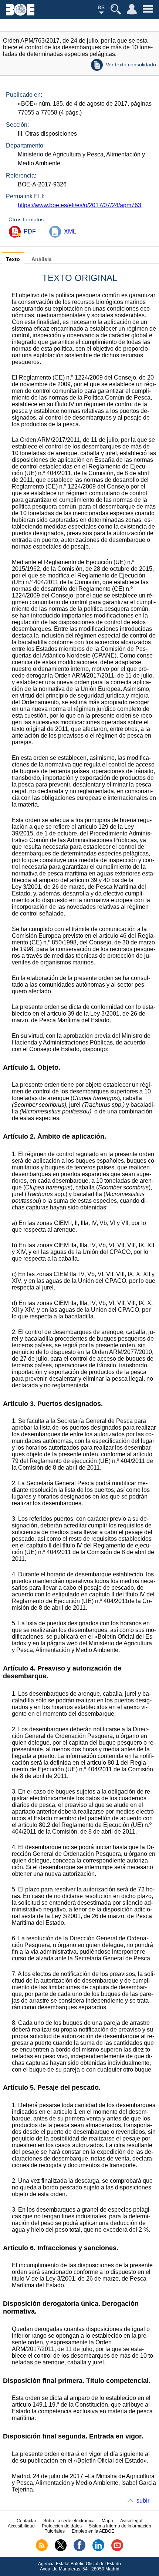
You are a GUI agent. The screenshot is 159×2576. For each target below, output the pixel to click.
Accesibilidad (21, 2526)
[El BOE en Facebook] (79, 2550)
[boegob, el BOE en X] (61, 2550)
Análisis (42, 259)
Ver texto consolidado (131, 64)
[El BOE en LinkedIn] (98, 2550)
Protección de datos (62, 2526)
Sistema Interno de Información (120, 2526)
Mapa (107, 2521)
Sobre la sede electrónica (69, 2521)
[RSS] (42, 2550)
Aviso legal (131, 2521)
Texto (13, 259)
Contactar (26, 2521)
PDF (30, 231)
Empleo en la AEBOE (93, 2531)
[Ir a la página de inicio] (20, 14)
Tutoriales (55, 2531)
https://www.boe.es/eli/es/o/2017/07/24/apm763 (79, 205)
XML (70, 231)
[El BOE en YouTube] (117, 2550)
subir (143, 2501)
